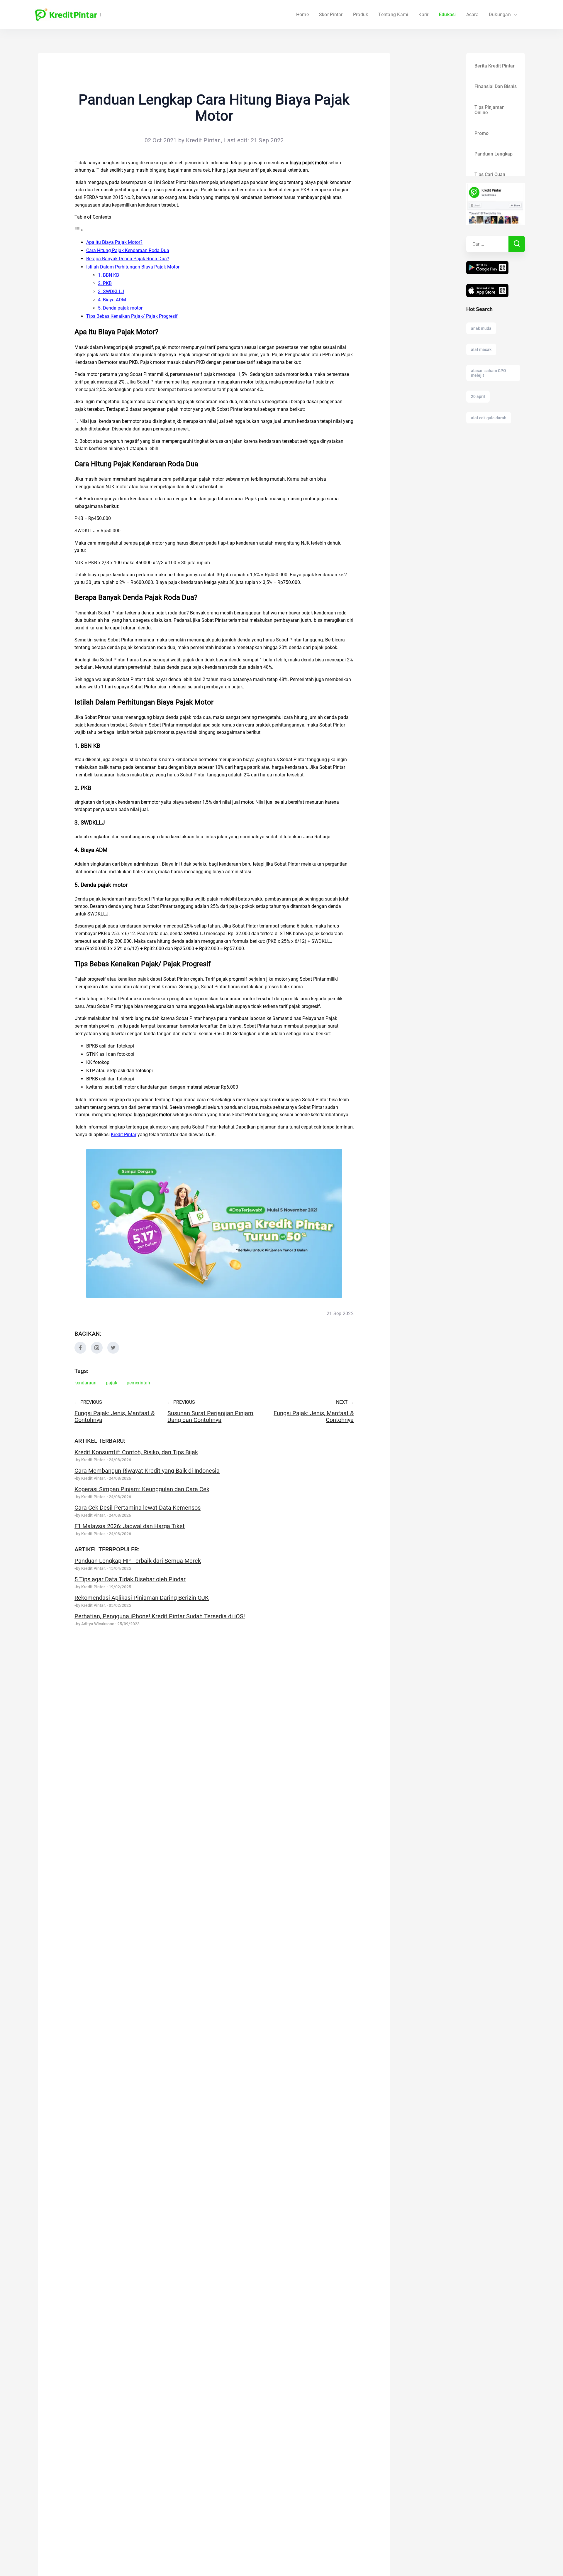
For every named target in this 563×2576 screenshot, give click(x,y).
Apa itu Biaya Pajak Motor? (114, 242)
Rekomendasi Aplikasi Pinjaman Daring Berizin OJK (142, 1598)
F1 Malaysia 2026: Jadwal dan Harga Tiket (130, 1526)
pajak (112, 1383)
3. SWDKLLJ (111, 292)
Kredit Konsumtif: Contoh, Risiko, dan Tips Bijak (136, 1452)
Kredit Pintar (124, 1135)
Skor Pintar (331, 15)
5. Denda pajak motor (120, 308)
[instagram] (97, 1352)
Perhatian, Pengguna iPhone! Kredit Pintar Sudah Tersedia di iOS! (160, 1616)
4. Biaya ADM (112, 300)
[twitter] (113, 1352)
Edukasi (447, 15)
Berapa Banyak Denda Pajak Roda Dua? (128, 259)
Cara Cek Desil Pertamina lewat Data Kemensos (138, 1508)
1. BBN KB (108, 275)
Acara (472, 15)
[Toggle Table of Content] (79, 230)
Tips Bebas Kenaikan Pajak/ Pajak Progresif (132, 316)
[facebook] (80, 1352)
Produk (361, 15)
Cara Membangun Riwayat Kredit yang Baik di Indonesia (147, 1471)
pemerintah (138, 1383)
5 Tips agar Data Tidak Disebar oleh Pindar (130, 1579)
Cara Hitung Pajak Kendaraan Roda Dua (128, 250)
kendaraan (85, 1383)
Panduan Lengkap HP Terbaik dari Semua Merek (138, 1561)
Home (302, 15)
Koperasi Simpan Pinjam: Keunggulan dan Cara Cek (142, 1489)
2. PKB (105, 283)
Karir (423, 15)
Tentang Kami (393, 15)
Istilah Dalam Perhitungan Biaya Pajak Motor (133, 267)
